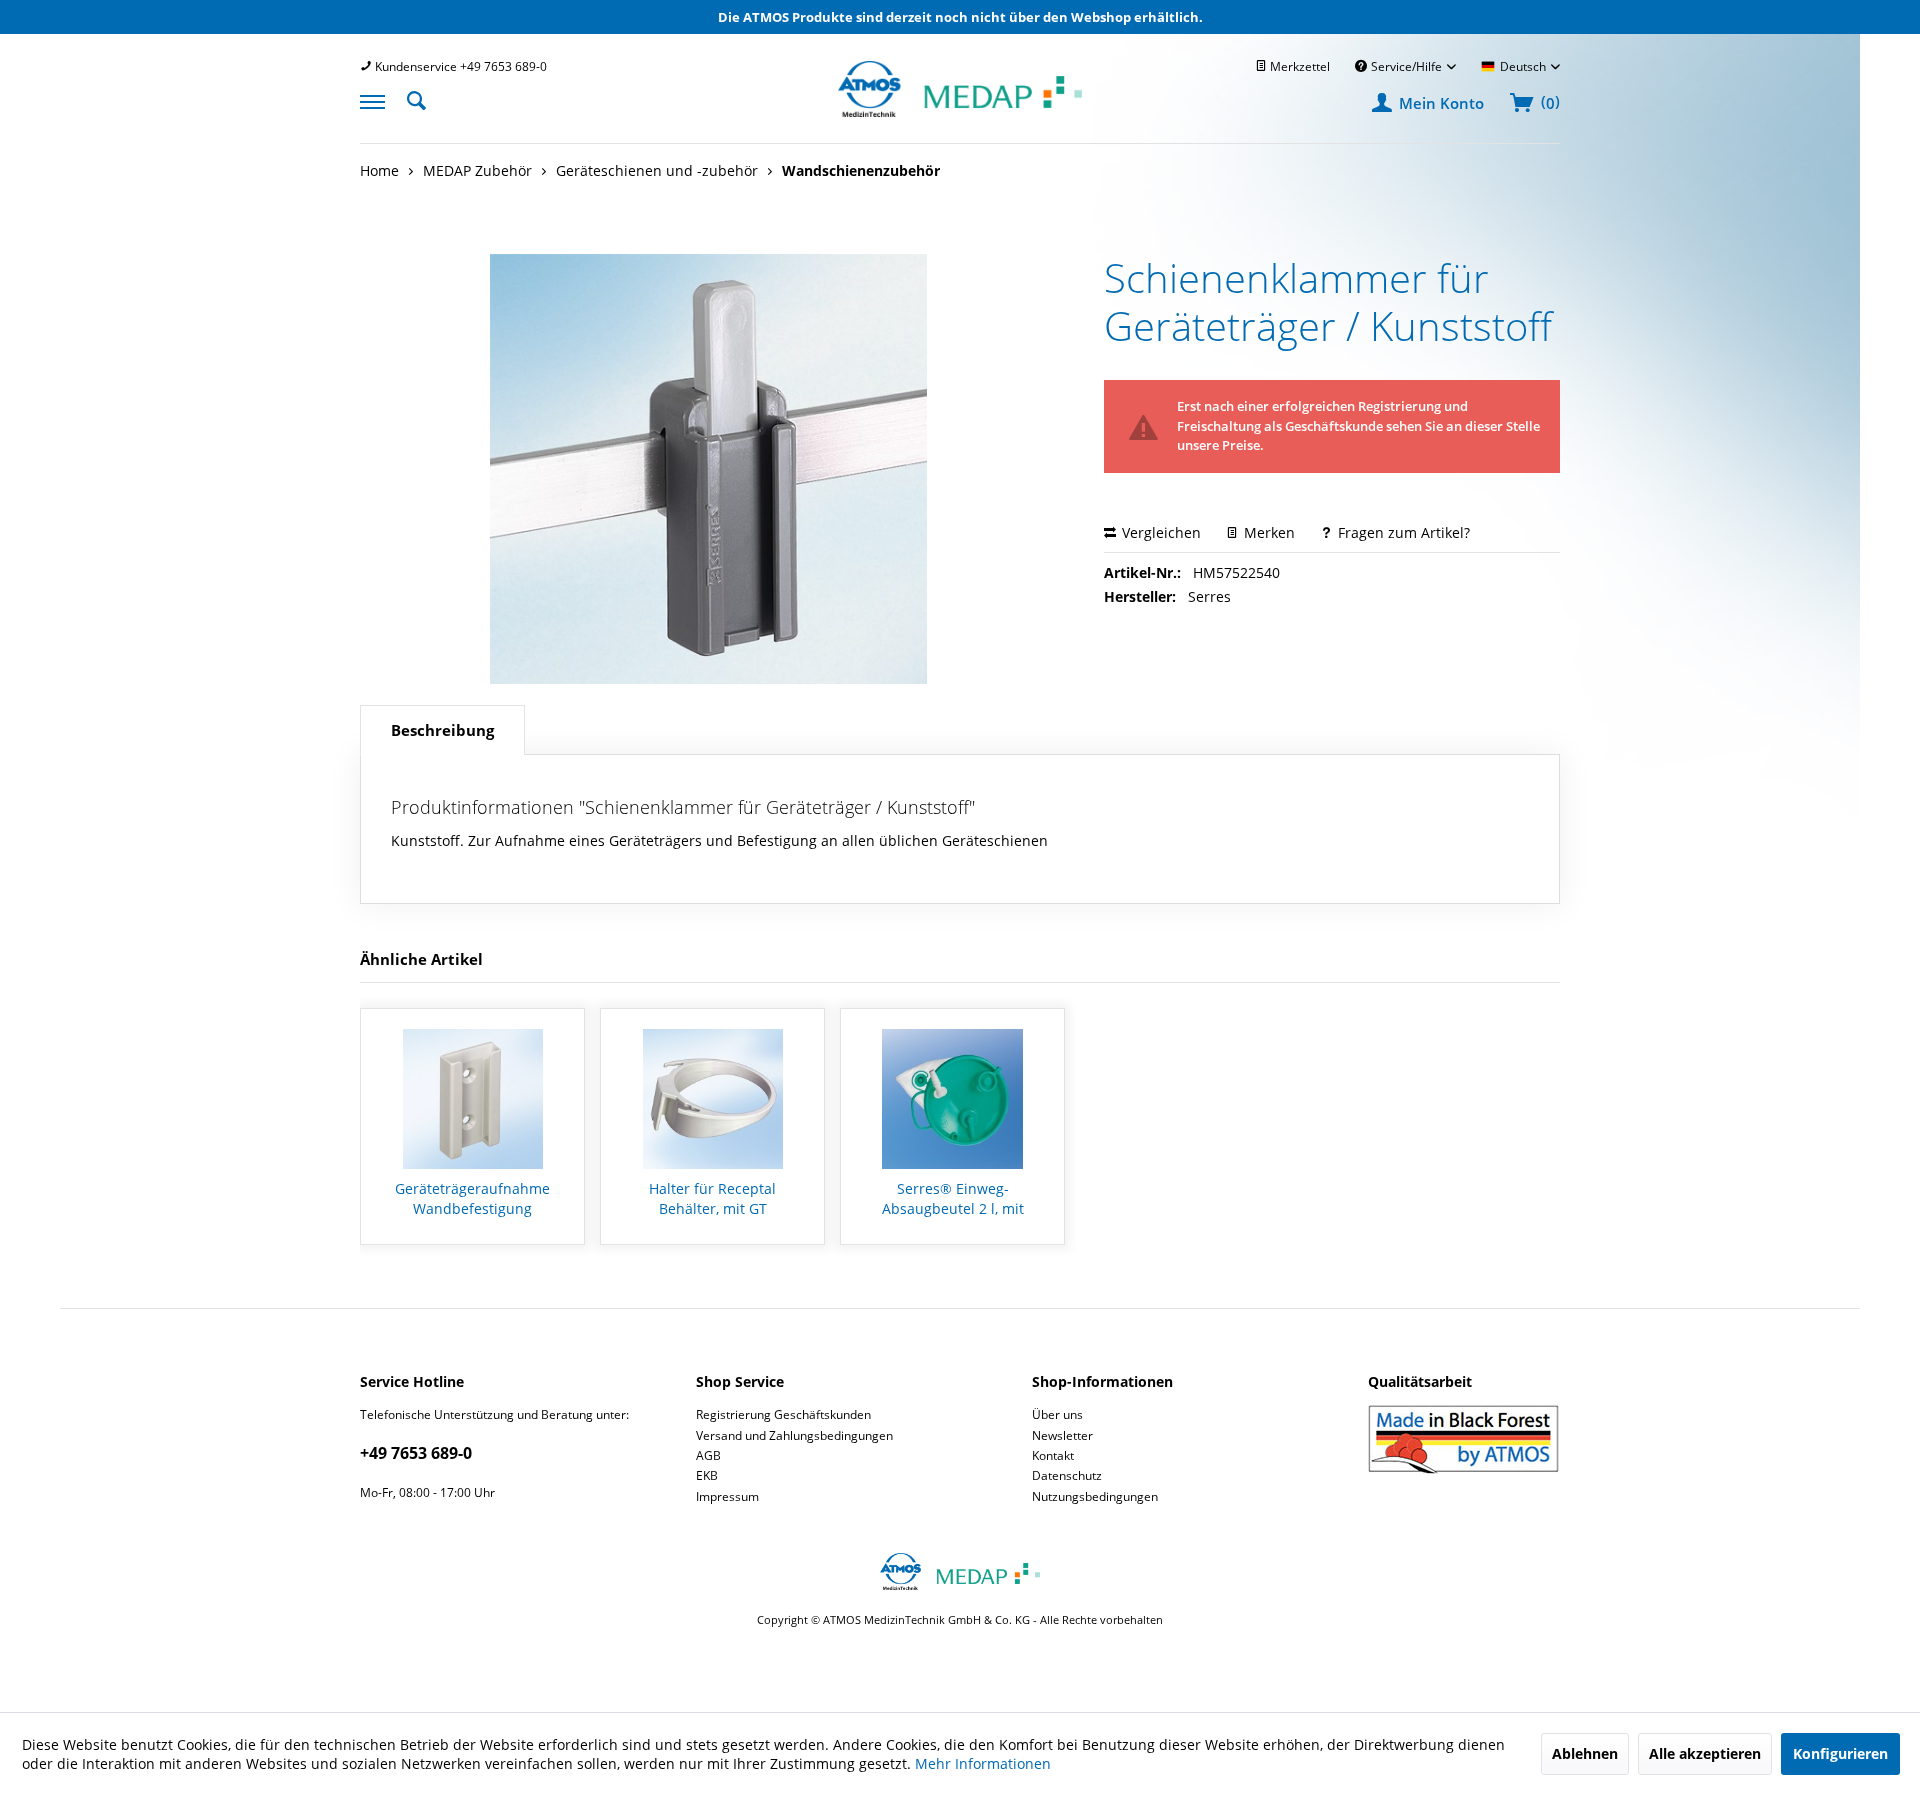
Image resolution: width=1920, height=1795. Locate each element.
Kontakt (1053, 1455)
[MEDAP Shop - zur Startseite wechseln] (960, 111)
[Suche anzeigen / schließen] (422, 99)
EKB (707, 1475)
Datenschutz (1067, 1475)
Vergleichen (1159, 532)
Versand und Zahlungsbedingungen (794, 1435)
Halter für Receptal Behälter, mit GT (712, 1198)
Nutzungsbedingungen (1095, 1496)
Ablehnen (1585, 1753)
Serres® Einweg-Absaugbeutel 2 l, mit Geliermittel (953, 1199)
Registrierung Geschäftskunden (783, 1414)
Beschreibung (442, 730)
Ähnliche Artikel (421, 959)
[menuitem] (453, 66)
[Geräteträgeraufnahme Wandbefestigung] (472, 1099)
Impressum (727, 1496)
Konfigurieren (1840, 1753)
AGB (708, 1455)
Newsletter (1062, 1435)
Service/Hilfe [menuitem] (1406, 66)
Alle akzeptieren (1705, 1753)
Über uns (1057, 1414)
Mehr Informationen (983, 1763)
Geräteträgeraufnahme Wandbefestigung (472, 1198)
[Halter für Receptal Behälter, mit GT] (712, 1099)
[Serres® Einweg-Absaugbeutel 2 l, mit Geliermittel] (952, 1099)
